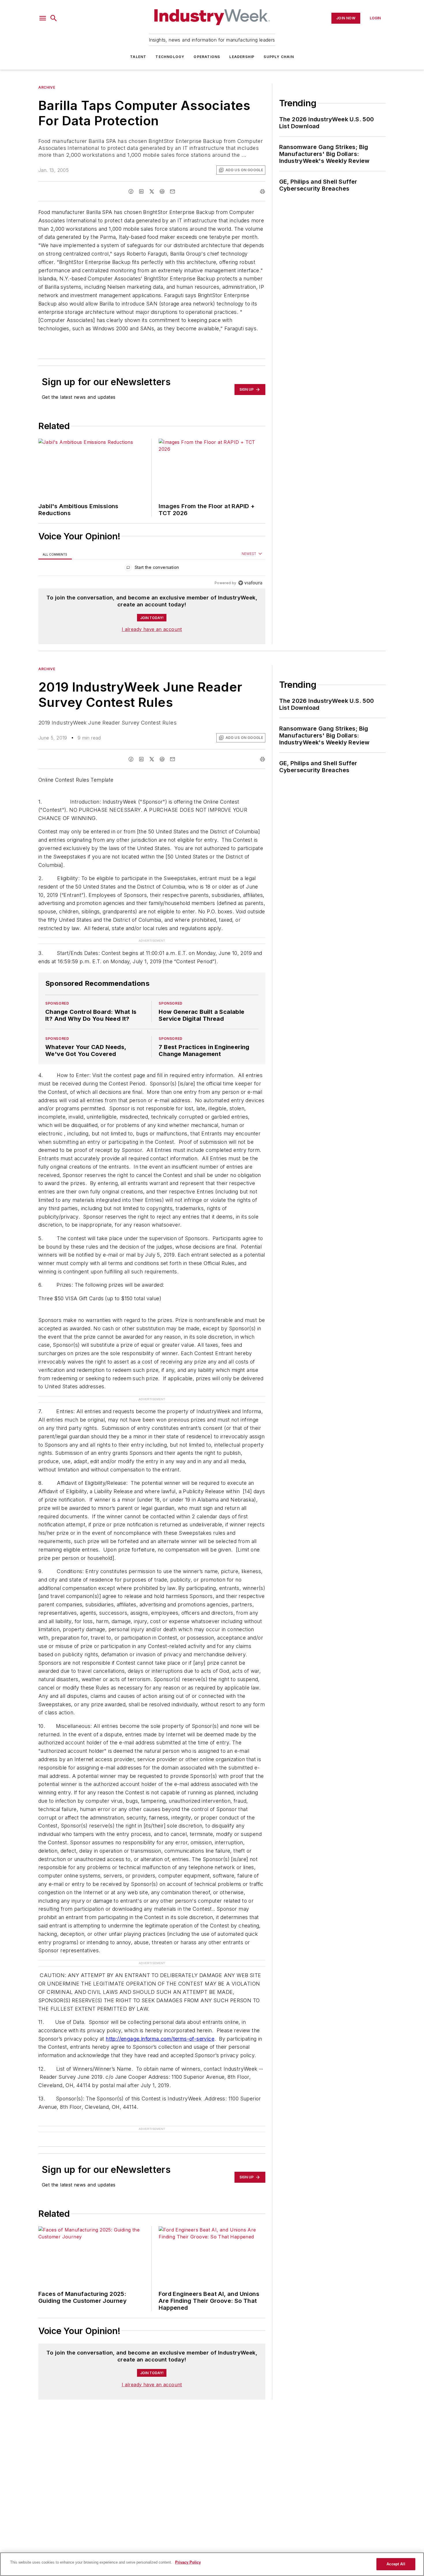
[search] (54, 18)
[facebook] (131, 191)
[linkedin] (141, 191)
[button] (43, 18)
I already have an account (152, 629)
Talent (138, 57)
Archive (47, 87)
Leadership (242, 57)
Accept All (396, 2564)
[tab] (55, 554)
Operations (207, 57)
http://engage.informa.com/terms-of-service (160, 2039)
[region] (152, 569)
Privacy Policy (188, 2562)
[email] (172, 191)
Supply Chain (279, 57)
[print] (262, 191)
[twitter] (152, 191)
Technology (170, 57)
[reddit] (162, 191)
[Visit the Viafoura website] (250, 583)
